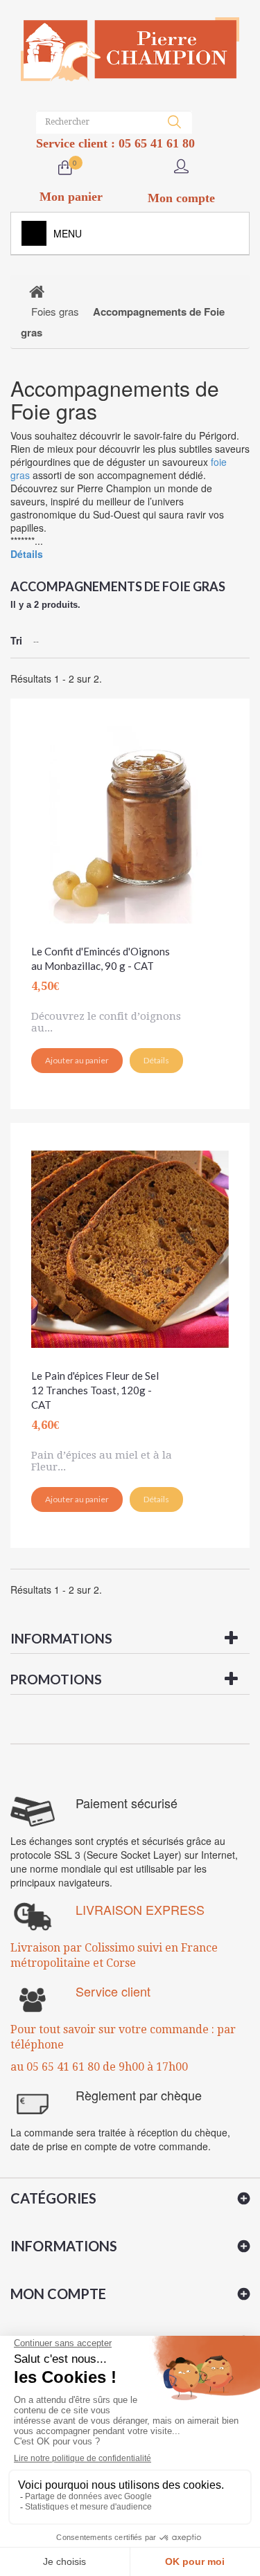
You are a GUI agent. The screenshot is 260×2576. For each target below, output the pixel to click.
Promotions (56, 1679)
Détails (27, 554)
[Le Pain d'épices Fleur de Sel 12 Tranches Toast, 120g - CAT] (130, 1242)
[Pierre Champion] (130, 49)
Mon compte (58, 2294)
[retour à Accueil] (37, 291)
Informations (61, 1638)
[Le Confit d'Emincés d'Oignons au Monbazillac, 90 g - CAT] (130, 818)
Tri (16, 640)
